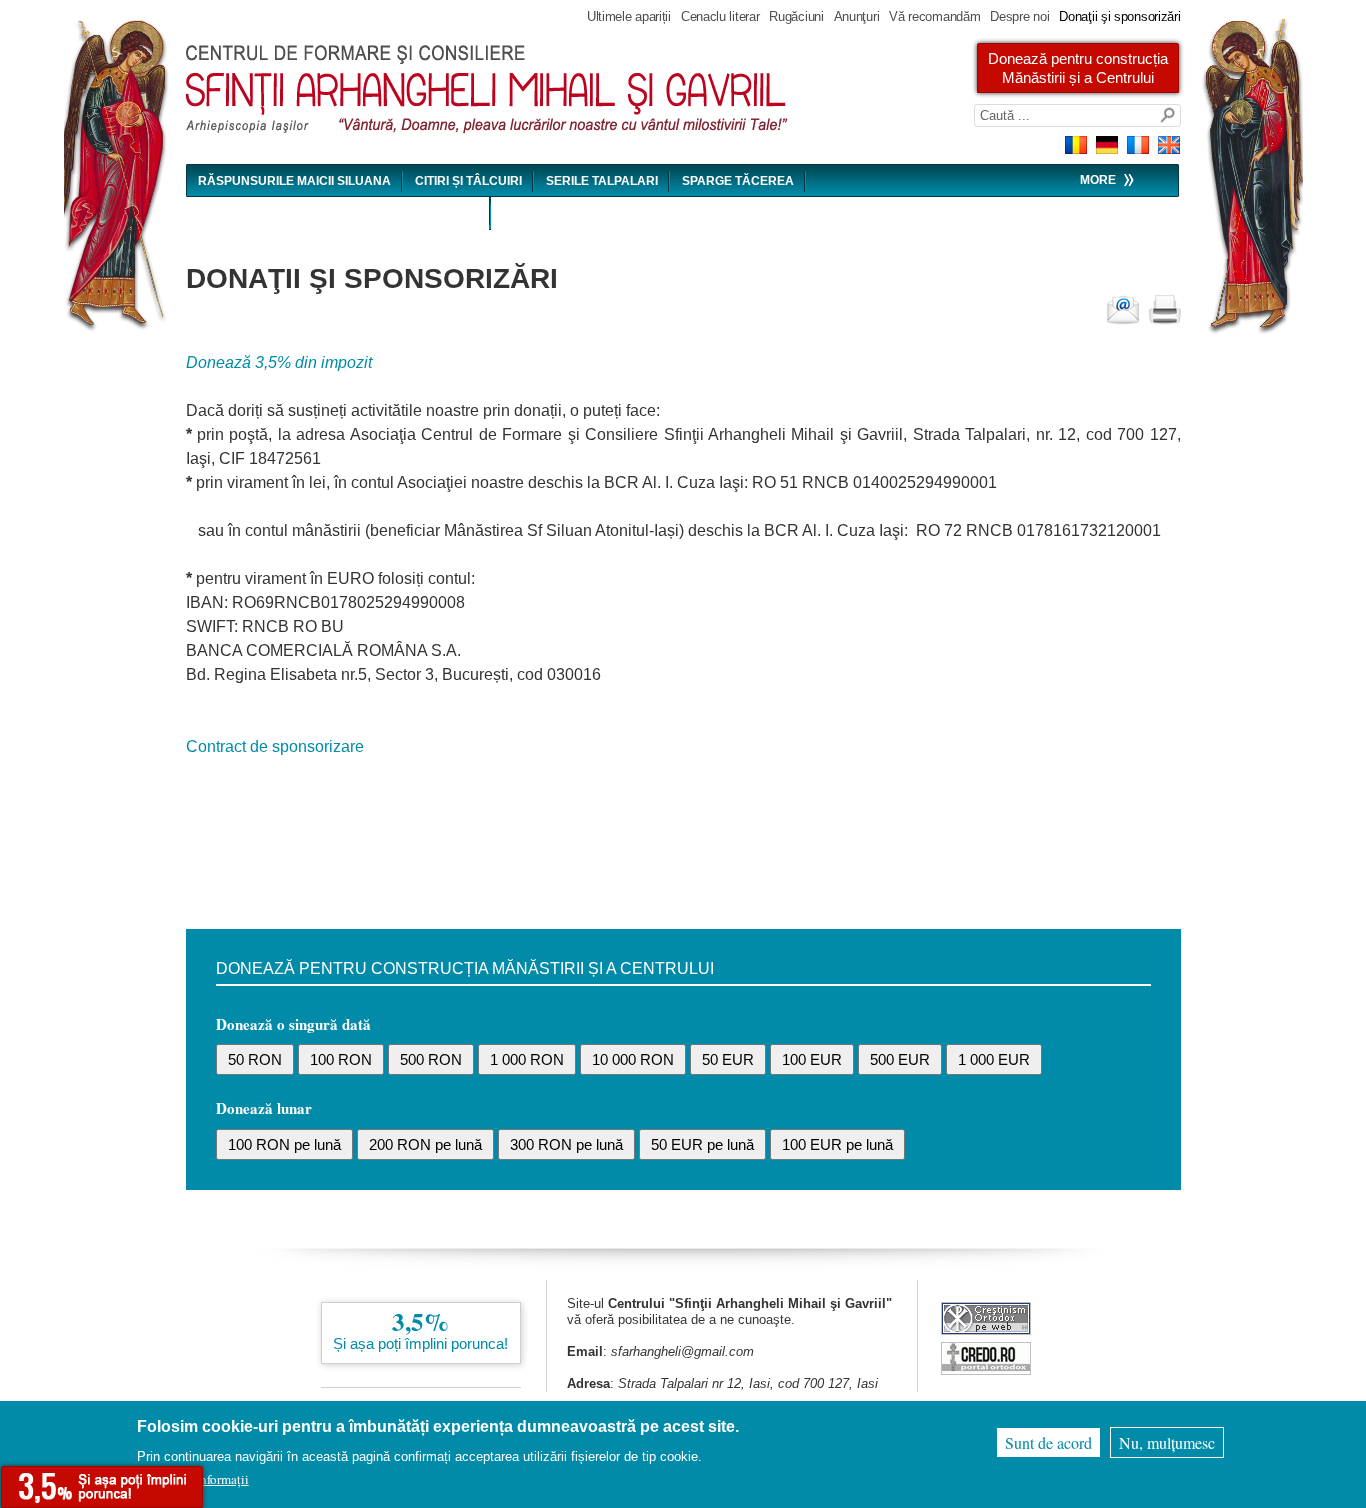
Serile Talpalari (602, 181)
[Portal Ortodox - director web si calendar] (986, 1369)
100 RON (341, 1059)
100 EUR (812, 1059)
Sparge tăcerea (738, 181)
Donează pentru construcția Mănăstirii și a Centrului (1078, 68)
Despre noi (1019, 16)
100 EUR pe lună (837, 1144)
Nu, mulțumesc (1167, 1442)
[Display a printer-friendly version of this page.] (1165, 310)
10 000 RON (633, 1059)
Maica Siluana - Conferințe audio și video (338, 214)
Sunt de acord (1048, 1442)
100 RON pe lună (284, 1144)
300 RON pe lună (566, 1144)
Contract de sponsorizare (275, 746)
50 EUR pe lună (702, 1144)
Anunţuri (857, 16)
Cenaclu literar (720, 16)
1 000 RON (527, 1059)
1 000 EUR (994, 1059)
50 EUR (728, 1059)
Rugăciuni (796, 16)
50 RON (255, 1059)
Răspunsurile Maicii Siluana (294, 181)
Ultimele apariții (629, 16)
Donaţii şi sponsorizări (1119, 16)
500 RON (431, 1059)
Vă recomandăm (934, 16)
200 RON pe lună (425, 1144)
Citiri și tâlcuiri (468, 181)
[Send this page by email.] (1123, 310)
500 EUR (900, 1059)
